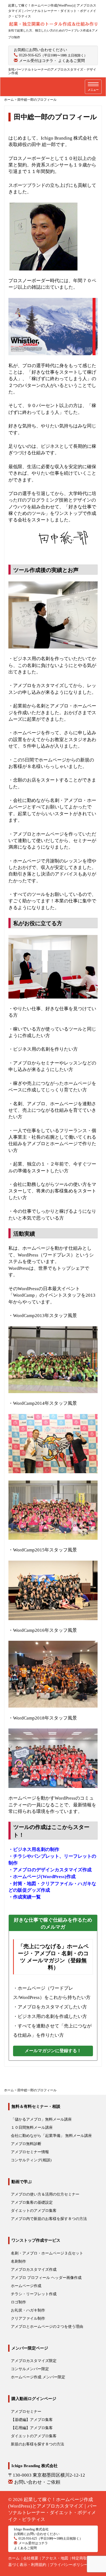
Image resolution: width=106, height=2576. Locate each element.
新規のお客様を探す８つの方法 (38, 2444)
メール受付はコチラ (36, 61)
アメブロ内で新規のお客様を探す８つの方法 (49, 2219)
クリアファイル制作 (28, 2318)
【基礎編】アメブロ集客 (32, 2420)
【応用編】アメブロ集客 (32, 2428)
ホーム (14, 2558)
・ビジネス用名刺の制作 (34, 1849)
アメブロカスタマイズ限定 (34, 2361)
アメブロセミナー (26, 2412)
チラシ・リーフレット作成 (34, 2294)
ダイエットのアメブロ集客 (34, 2211)
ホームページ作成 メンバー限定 (38, 2377)
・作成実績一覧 (25, 1897)
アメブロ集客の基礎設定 (32, 2202)
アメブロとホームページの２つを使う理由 (47, 2327)
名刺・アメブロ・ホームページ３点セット (47, 2253)
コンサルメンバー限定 (30, 2369)
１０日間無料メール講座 (32, 2128)
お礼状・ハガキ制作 (28, 2310)
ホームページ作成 (26, 2286)
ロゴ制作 (18, 2302)
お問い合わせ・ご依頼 (37, 2482)
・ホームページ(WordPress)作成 (42, 1877)
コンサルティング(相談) (31, 2160)
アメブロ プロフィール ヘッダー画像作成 (46, 2278)
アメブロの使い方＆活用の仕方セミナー (45, 2194)
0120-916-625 (30, 55)
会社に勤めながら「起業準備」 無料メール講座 (51, 2136)
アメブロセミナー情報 (30, 2152)
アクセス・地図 (55, 2558)
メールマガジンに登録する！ (53, 2051)
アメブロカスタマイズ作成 (34, 2270)
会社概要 (31, 2558)
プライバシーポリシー (69, 2565)
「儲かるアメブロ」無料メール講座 (41, 2119)
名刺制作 (18, 2261)
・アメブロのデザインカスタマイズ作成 (50, 1870)
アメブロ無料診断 (26, 2144)
